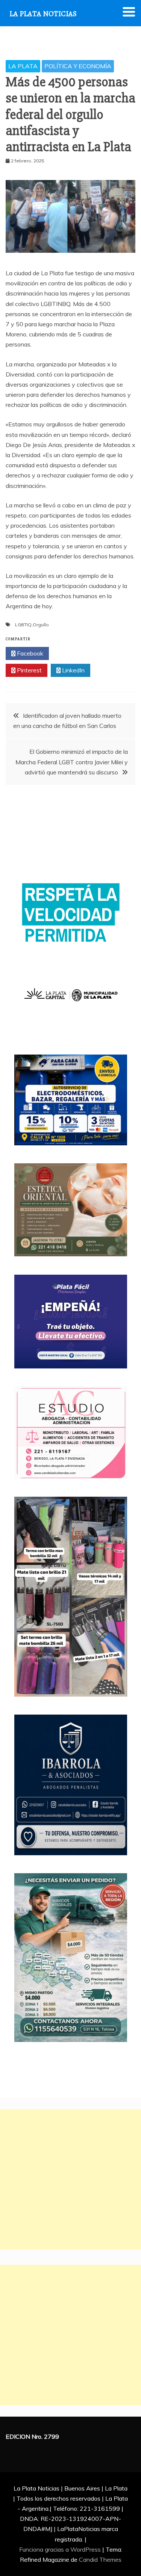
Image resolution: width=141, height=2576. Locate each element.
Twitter (73, 653)
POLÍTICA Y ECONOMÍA (78, 66)
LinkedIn (73, 670)
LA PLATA (23, 66)
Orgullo (41, 625)
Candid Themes (100, 2559)
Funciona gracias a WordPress (61, 2549)
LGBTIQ (23, 625)
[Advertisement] (70, 2179)
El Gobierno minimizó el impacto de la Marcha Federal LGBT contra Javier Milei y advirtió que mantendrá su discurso (72, 762)
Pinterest (29, 670)
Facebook (29, 653)
